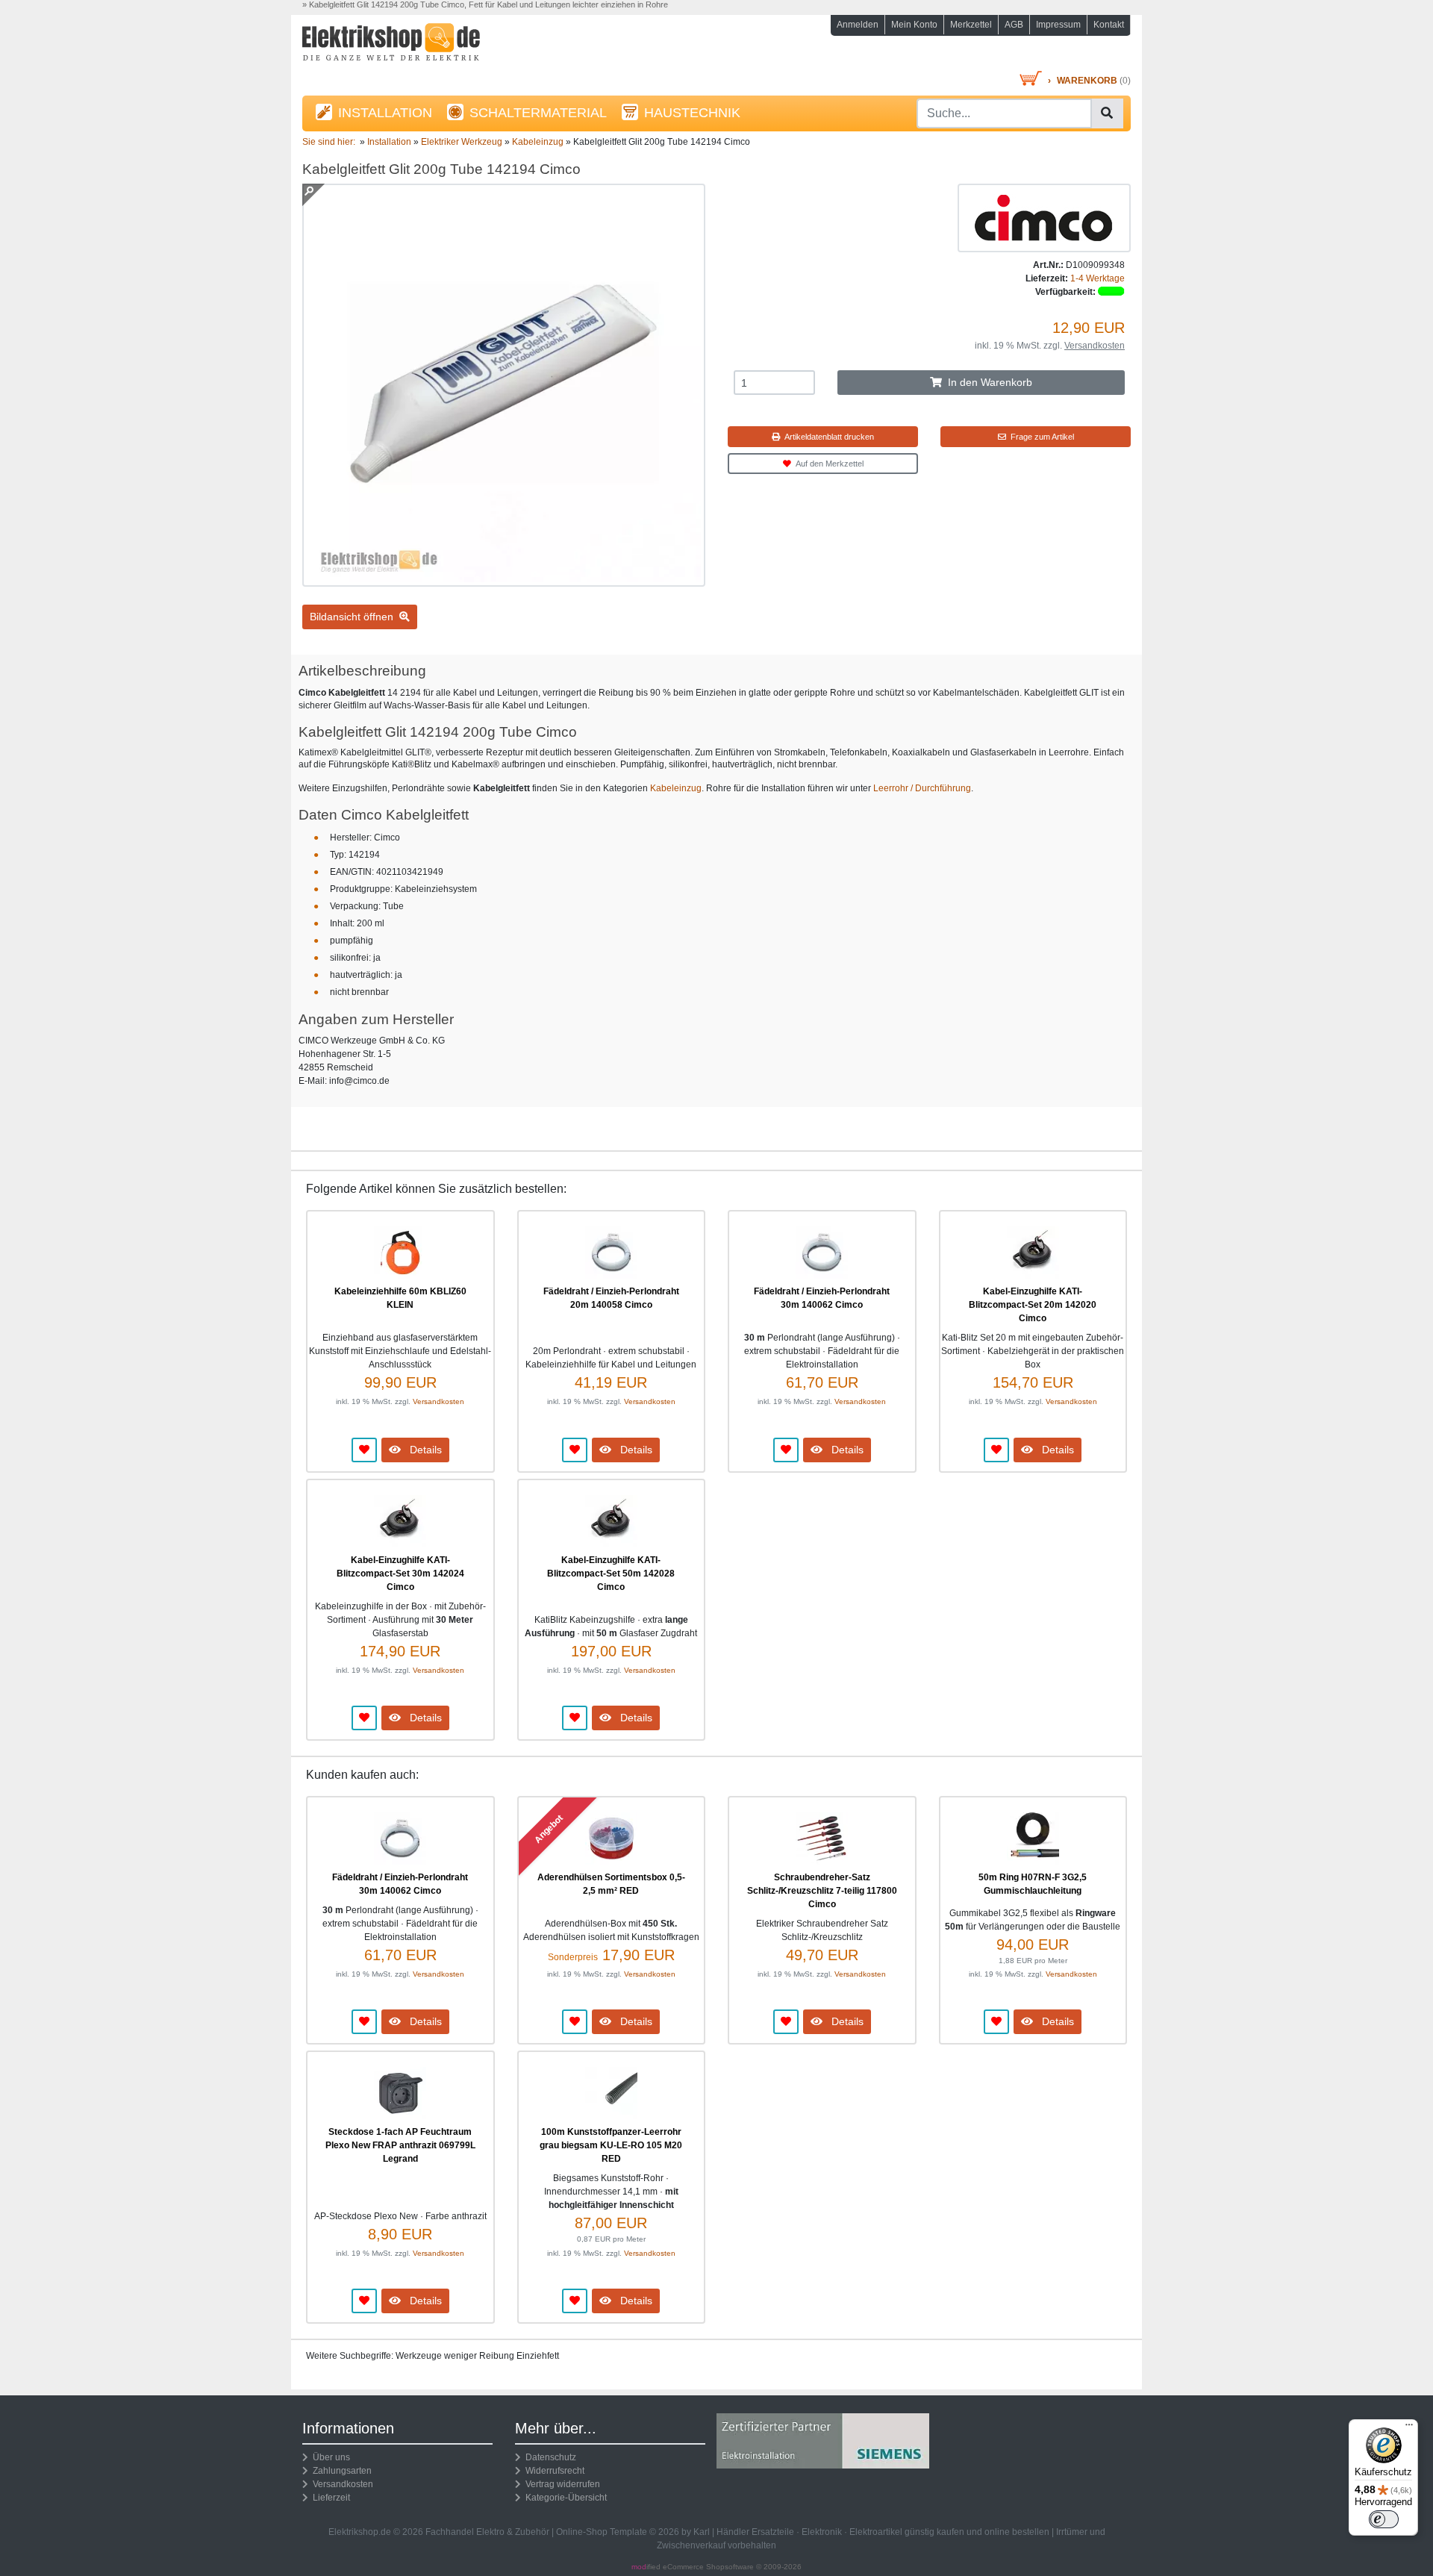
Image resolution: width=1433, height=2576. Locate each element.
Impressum (1058, 25)
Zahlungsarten (340, 2471)
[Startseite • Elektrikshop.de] (433, 46)
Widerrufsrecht (553, 2471)
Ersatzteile (773, 2532)
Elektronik (822, 2532)
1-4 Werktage (1098, 278)
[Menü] (1409, 2428)
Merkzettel (971, 25)
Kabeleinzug (676, 788)
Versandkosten (1095, 346)
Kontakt (1109, 25)
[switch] (1384, 2519)
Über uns (329, 2457)
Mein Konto (914, 25)
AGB (1014, 25)
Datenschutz (549, 2457)
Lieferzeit (329, 2498)
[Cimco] (1044, 217)
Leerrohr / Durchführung (922, 788)
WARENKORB (1087, 81)
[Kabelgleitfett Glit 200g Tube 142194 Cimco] (504, 580)
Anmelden (858, 25)
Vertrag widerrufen (561, 2484)
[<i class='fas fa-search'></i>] (1107, 113)
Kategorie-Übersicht (564, 2498)
